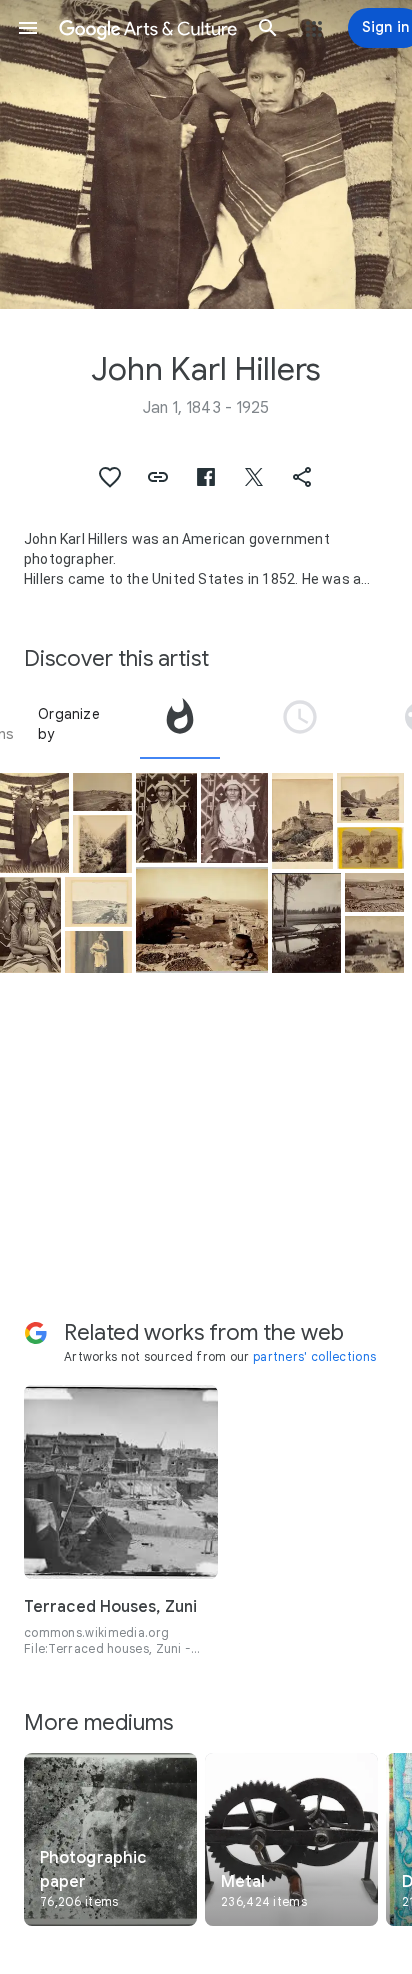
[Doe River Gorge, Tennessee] (102, 844)
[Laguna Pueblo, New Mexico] (102, 792)
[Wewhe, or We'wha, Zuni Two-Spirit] (98, 952)
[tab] (180, 724)
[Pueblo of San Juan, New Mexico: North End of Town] (374, 892)
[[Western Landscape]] (370, 798)
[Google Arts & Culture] (148, 28)
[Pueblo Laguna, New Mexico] (98, 902)
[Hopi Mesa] (202, 920)
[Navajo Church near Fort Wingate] (302, 821)
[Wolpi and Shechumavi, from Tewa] (374, 945)
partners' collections (314, 1356)
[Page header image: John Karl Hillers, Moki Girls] (206, 154)
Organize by (69, 724)
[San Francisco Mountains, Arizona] (306, 923)
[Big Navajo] (30, 925)
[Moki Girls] (34, 823)
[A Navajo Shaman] (166, 818)
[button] (28, 28)
